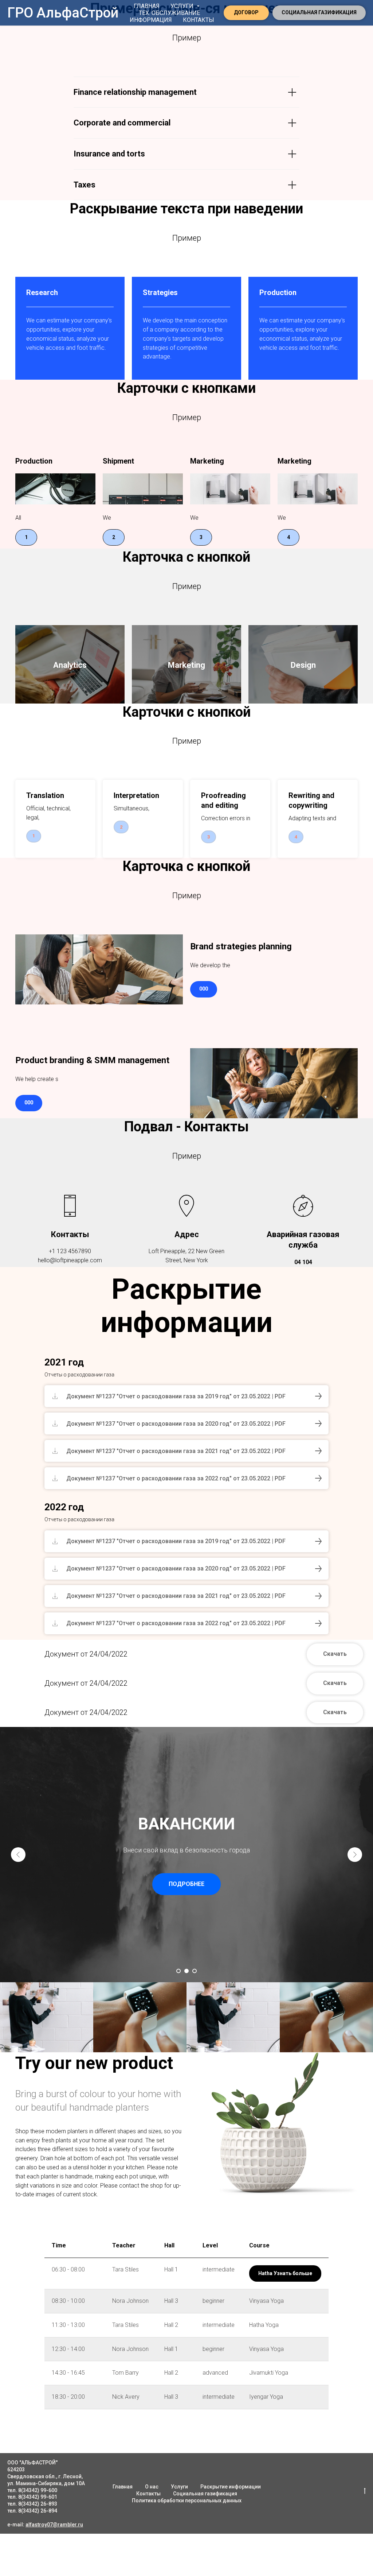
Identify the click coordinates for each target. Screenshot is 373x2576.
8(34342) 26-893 (38, 2504)
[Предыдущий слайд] (18, 1855)
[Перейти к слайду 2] (186, 1971)
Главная (147, 6)
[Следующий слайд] (355, 1855)
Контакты (199, 20)
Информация (151, 20)
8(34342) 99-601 (38, 2497)
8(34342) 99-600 (38, 2490)
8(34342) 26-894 (38, 2511)
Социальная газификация (205, 2494)
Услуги (179, 2487)
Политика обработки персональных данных (187, 2501)
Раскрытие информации (231, 2487)
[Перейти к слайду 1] (178, 1971)
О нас (152, 2487)
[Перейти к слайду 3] (195, 1971)
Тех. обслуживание (169, 13)
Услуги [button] (183, 6)
